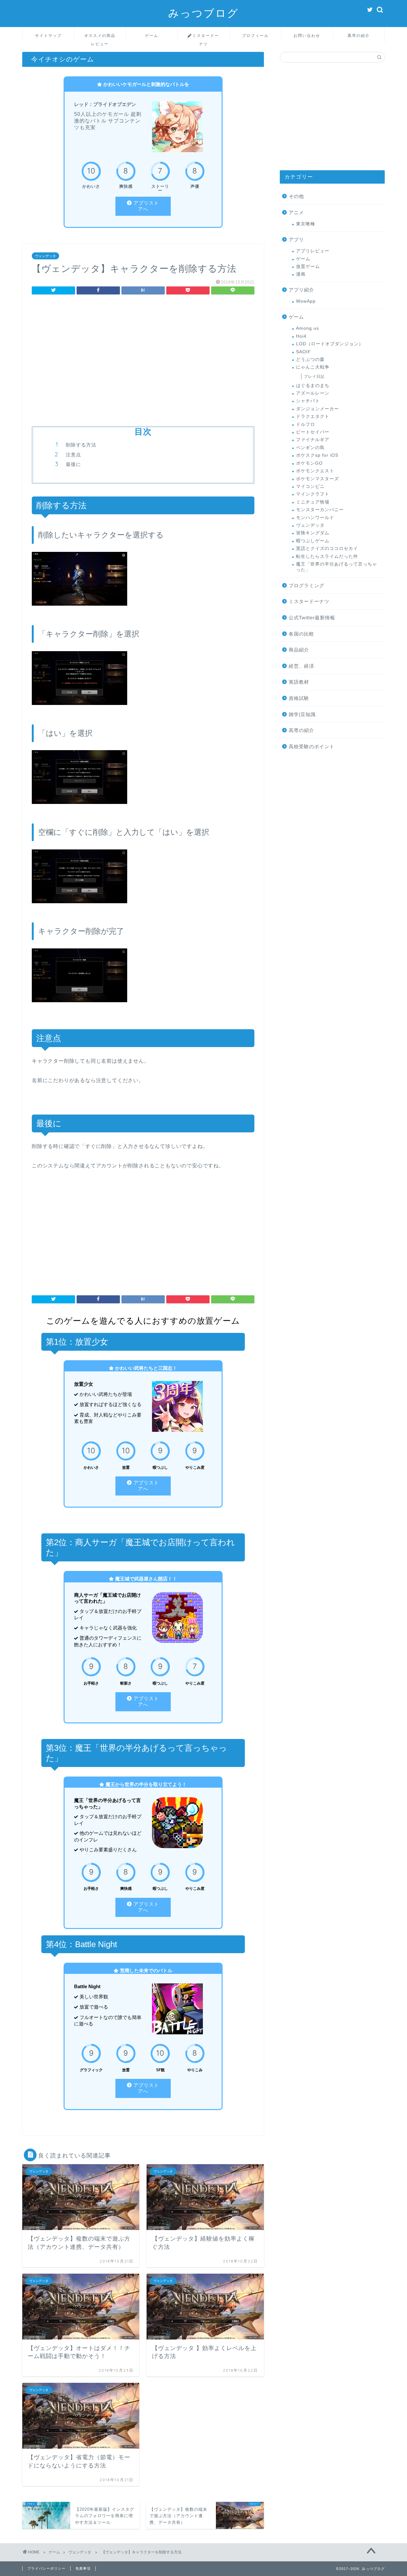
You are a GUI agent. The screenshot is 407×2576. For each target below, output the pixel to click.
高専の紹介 (359, 35)
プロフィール (255, 35)
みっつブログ (203, 13)
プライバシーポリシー (46, 2568)
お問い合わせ (307, 35)
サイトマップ (48, 35)
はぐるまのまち (313, 386)
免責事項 (83, 2568)
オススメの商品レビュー (100, 38)
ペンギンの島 (310, 448)
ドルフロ (306, 424)
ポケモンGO (309, 463)
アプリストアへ (146, 206)
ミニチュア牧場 (313, 502)
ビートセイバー (313, 432)
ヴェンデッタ (45, 256)
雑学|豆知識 (302, 714)
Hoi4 (301, 336)
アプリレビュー (313, 251)
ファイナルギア (313, 440)
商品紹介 (299, 650)
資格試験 (299, 698)
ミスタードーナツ (206, 38)
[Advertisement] (143, 353)
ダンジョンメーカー (317, 409)
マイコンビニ (310, 486)
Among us (307, 328)
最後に (73, 464)
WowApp (306, 301)
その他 (296, 196)
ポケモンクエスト (315, 471)
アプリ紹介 (301, 290)
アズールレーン (313, 393)
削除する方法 (81, 445)
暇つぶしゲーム (313, 541)
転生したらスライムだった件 (327, 556)
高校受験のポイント (312, 746)
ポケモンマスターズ (317, 479)
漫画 (301, 274)
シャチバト (308, 401)
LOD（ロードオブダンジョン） (330, 344)
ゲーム (152, 35)
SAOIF (304, 352)
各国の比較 (301, 634)
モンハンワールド (315, 518)
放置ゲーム (308, 267)
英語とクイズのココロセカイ (327, 549)
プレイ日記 (314, 377)
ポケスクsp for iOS (317, 455)
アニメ (296, 212)
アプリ (296, 239)
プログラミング (307, 585)
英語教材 (299, 682)
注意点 (73, 455)
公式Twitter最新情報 (312, 618)
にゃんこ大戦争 (313, 367)
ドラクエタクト (313, 416)
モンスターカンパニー (320, 510)
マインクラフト (313, 494)
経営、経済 (301, 666)
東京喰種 (306, 224)
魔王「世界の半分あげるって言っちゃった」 (337, 567)
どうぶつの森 (310, 359)
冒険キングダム (313, 533)
